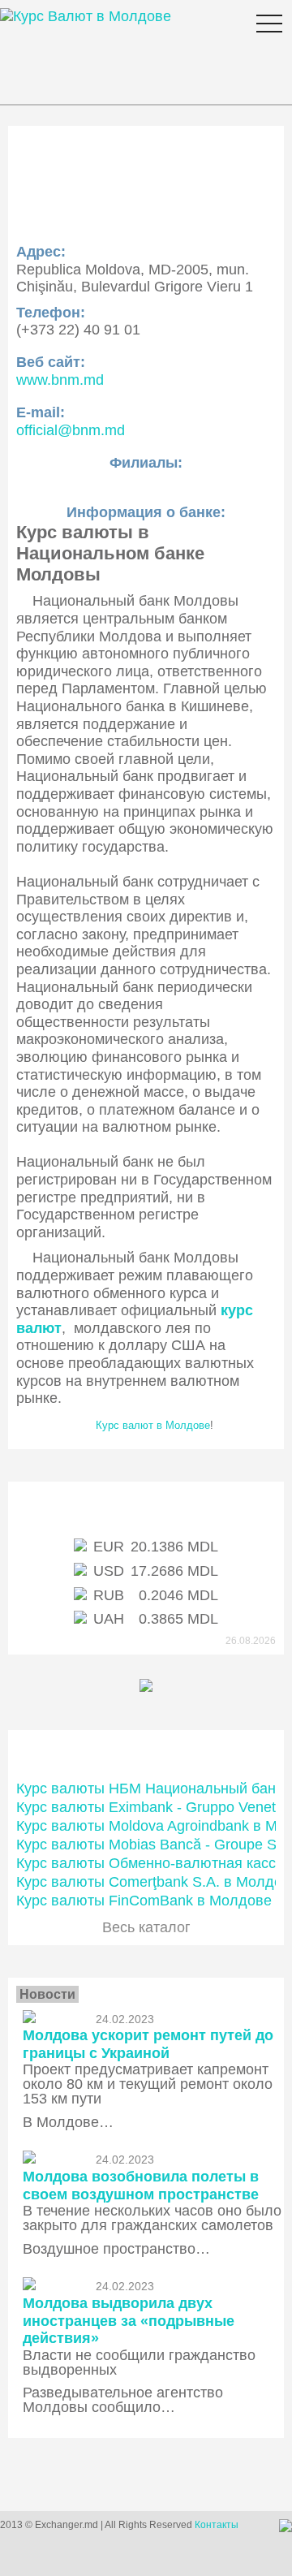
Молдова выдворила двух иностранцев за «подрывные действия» (129, 2321)
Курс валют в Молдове (153, 1425)
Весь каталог (146, 1927)
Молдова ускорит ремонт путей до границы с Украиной (148, 2044)
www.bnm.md (60, 380)
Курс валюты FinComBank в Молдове (144, 1901)
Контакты (217, 2525)
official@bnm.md (71, 430)
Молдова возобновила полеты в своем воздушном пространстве (141, 2186)
